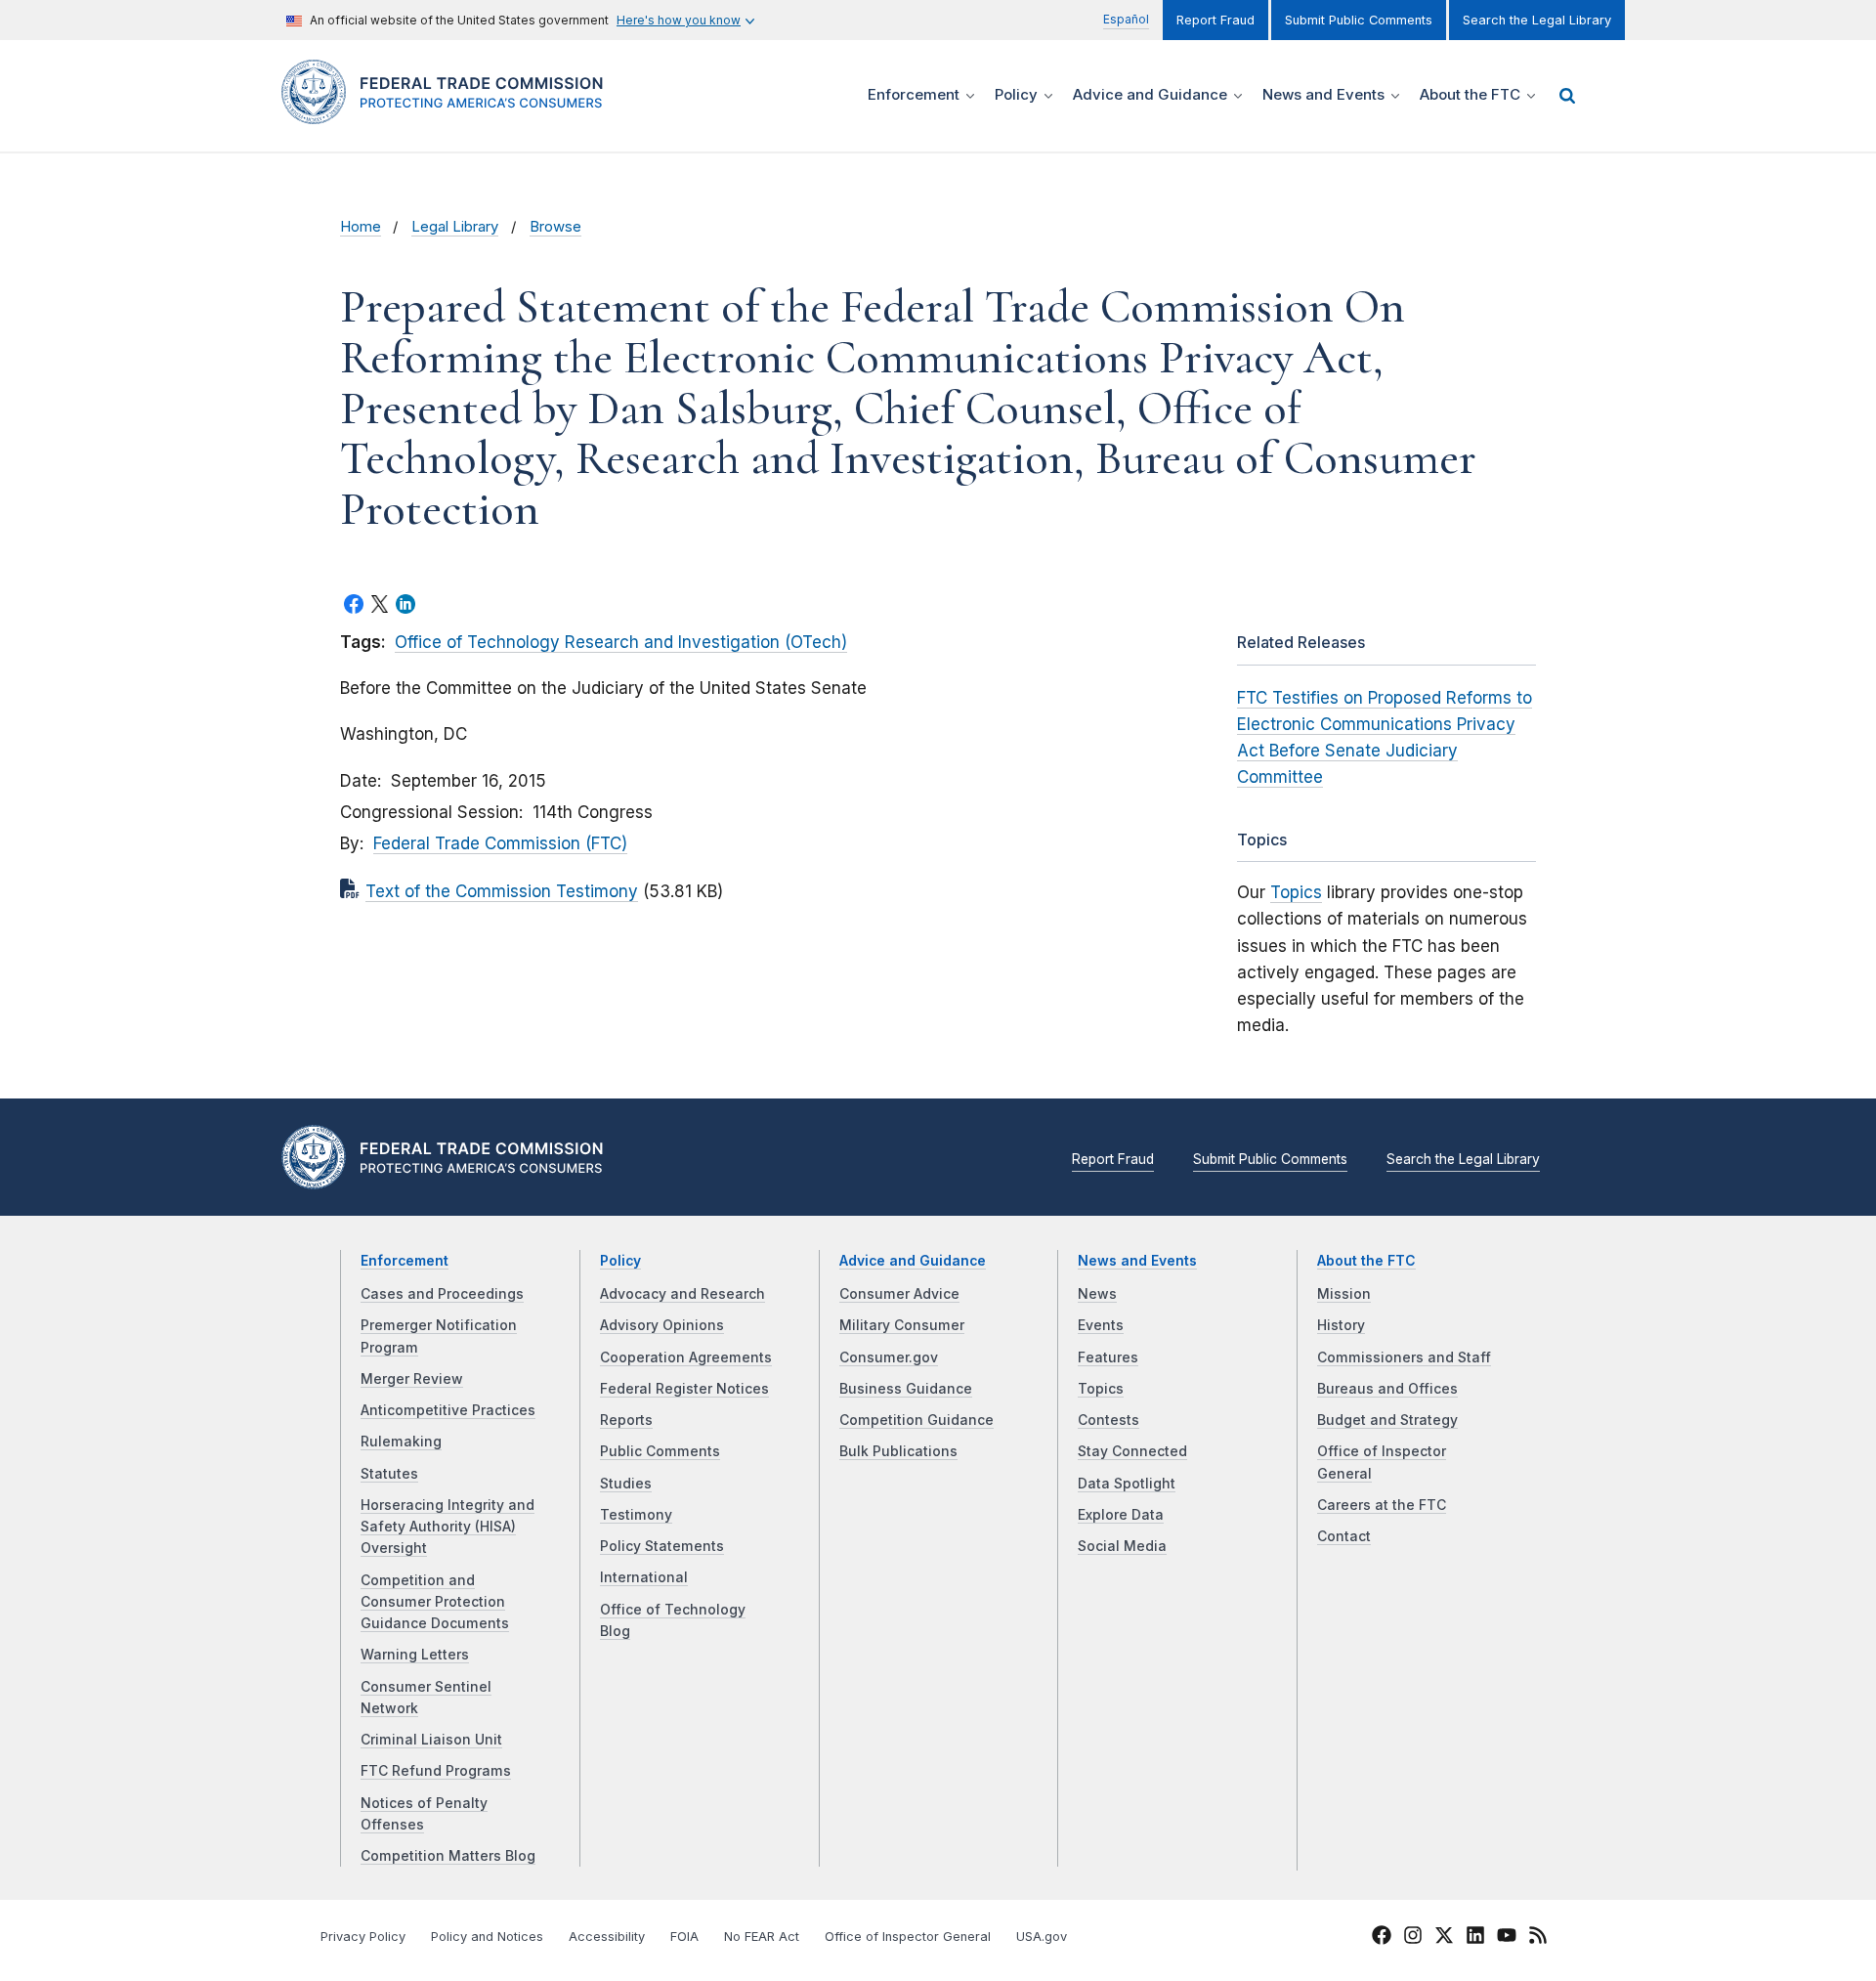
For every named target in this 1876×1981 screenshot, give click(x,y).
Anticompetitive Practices (448, 1410)
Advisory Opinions (662, 1325)
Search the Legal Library (1537, 20)
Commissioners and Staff (1404, 1357)
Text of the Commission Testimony (502, 891)
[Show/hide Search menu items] (1567, 96)
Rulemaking (401, 1442)
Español (1126, 19)
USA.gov (1042, 1937)
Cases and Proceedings (442, 1294)
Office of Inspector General (908, 1937)
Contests (1109, 1420)
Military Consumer (902, 1325)
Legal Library (455, 227)
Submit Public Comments (1359, 20)
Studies (626, 1484)
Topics (1296, 892)
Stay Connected (1132, 1451)
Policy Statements (662, 1546)
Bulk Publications (898, 1451)
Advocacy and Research (682, 1294)
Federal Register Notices (684, 1389)
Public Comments (660, 1451)
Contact (1344, 1536)
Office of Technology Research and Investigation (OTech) (621, 642)
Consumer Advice (899, 1294)
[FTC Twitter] (1444, 1934)
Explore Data (1121, 1515)
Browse (555, 227)
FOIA (684, 1937)
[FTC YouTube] (1507, 1938)
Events (1101, 1325)
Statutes (389, 1474)
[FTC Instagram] (1413, 1938)
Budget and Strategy (1387, 1420)
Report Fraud (1215, 20)
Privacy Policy (363, 1937)
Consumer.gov (889, 1357)
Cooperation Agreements (686, 1357)
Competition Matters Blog (448, 1856)
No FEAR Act (762, 1937)
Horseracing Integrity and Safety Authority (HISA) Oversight (448, 1527)
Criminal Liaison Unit (431, 1740)
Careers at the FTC (1382, 1505)
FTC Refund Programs (436, 1771)
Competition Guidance (917, 1420)
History (1341, 1325)
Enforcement (405, 1261)
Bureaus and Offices (1387, 1389)
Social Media (1122, 1546)
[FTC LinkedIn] (1475, 1938)
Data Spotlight (1127, 1484)
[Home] (450, 113)
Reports (626, 1420)
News (1097, 1294)
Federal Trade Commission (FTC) (500, 843)
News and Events (1137, 1261)
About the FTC (1366, 1261)
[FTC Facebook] (1382, 1938)
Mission (1344, 1294)
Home (361, 227)
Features (1108, 1357)
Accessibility (607, 1937)
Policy (620, 1261)
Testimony (636, 1515)
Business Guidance (906, 1389)
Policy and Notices (487, 1937)
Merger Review (412, 1379)
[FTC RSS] (1538, 1938)
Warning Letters (415, 1655)
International (644, 1577)
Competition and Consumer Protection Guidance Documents (435, 1602)
